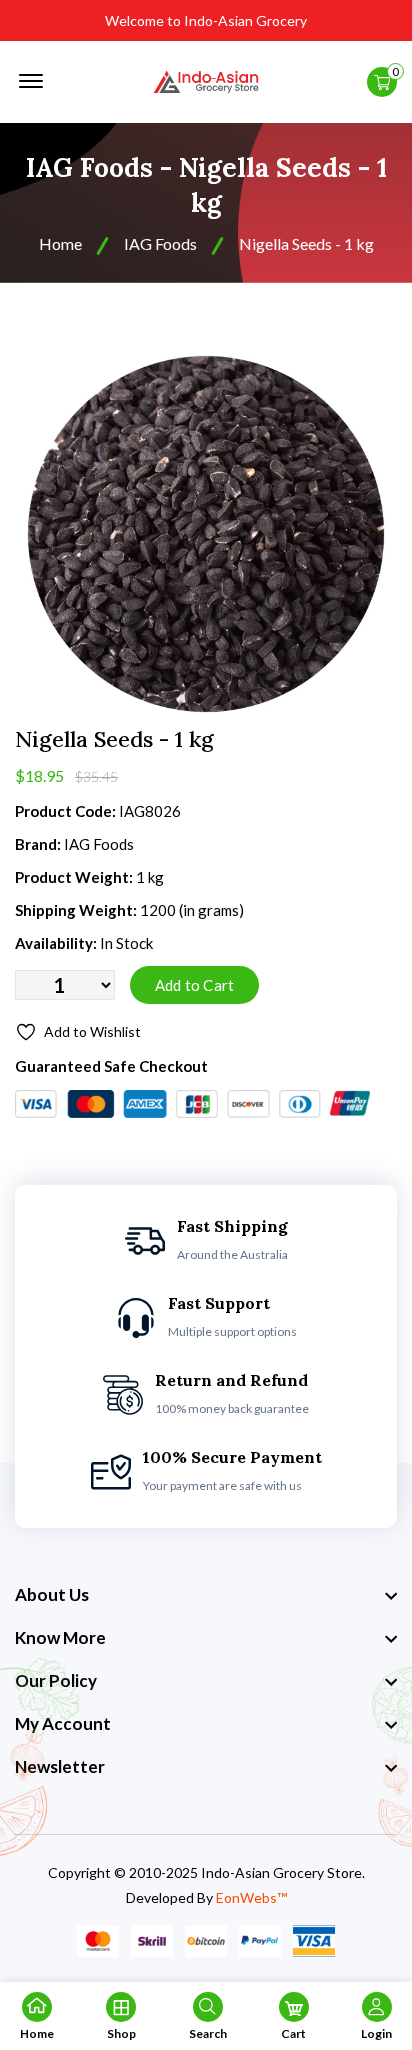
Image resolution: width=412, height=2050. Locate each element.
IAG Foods (160, 243)
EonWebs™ (251, 1897)
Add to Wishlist (92, 1031)
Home (60, 243)
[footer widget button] (206, 1595)
